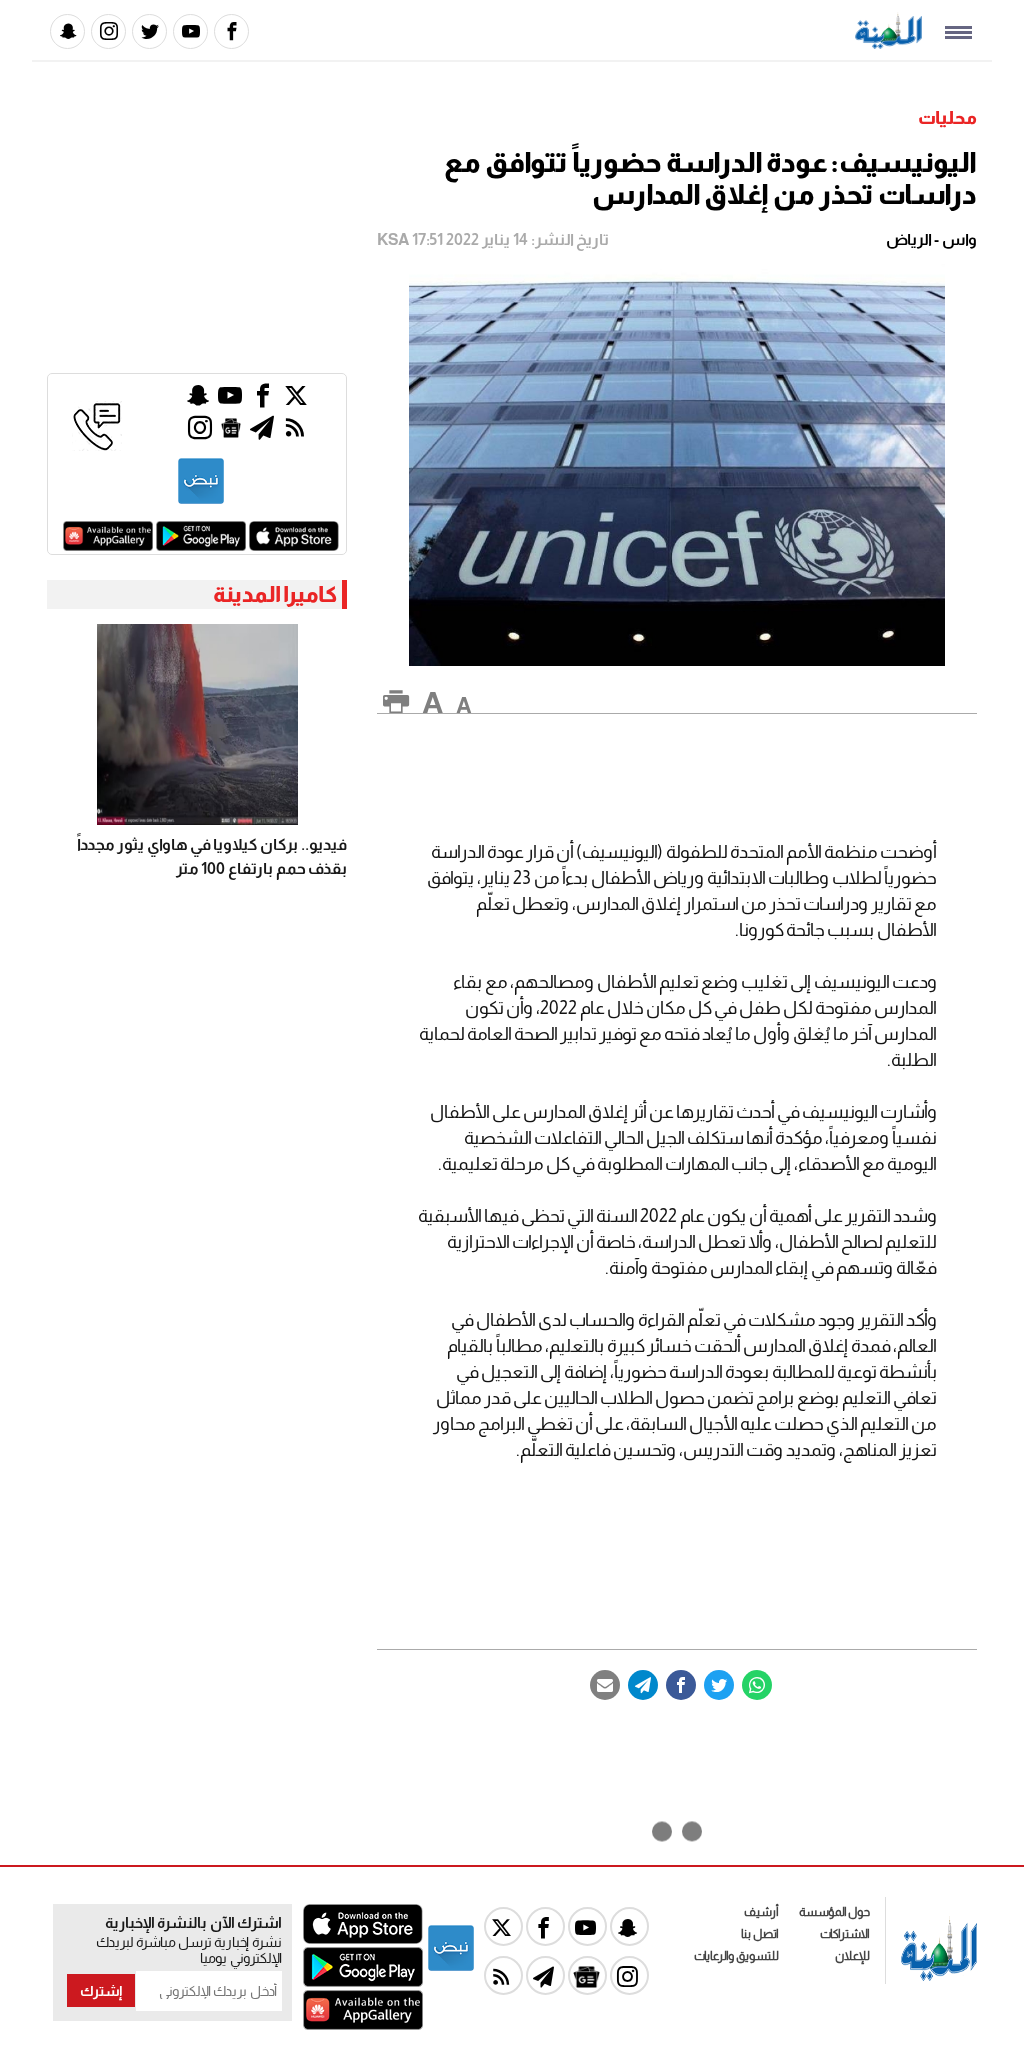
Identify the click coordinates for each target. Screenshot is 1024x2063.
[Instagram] (108, 31)
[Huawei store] (108, 545)
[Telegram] (643, 1685)
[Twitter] (149, 31)
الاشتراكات (845, 1934)
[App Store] (294, 545)
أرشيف (761, 1912)
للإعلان (852, 1956)
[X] (296, 400)
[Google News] (231, 432)
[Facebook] (231, 31)
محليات (947, 118)
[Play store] (201, 545)
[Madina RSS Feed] (295, 432)
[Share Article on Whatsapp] (757, 1685)
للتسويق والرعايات (736, 1956)
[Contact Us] (97, 445)
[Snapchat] (67, 31)
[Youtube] (190, 31)
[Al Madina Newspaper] (888, 43)
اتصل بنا (760, 1934)
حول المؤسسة (834, 1912)
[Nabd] (201, 500)
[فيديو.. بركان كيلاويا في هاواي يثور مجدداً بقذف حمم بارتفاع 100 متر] (197, 724)
